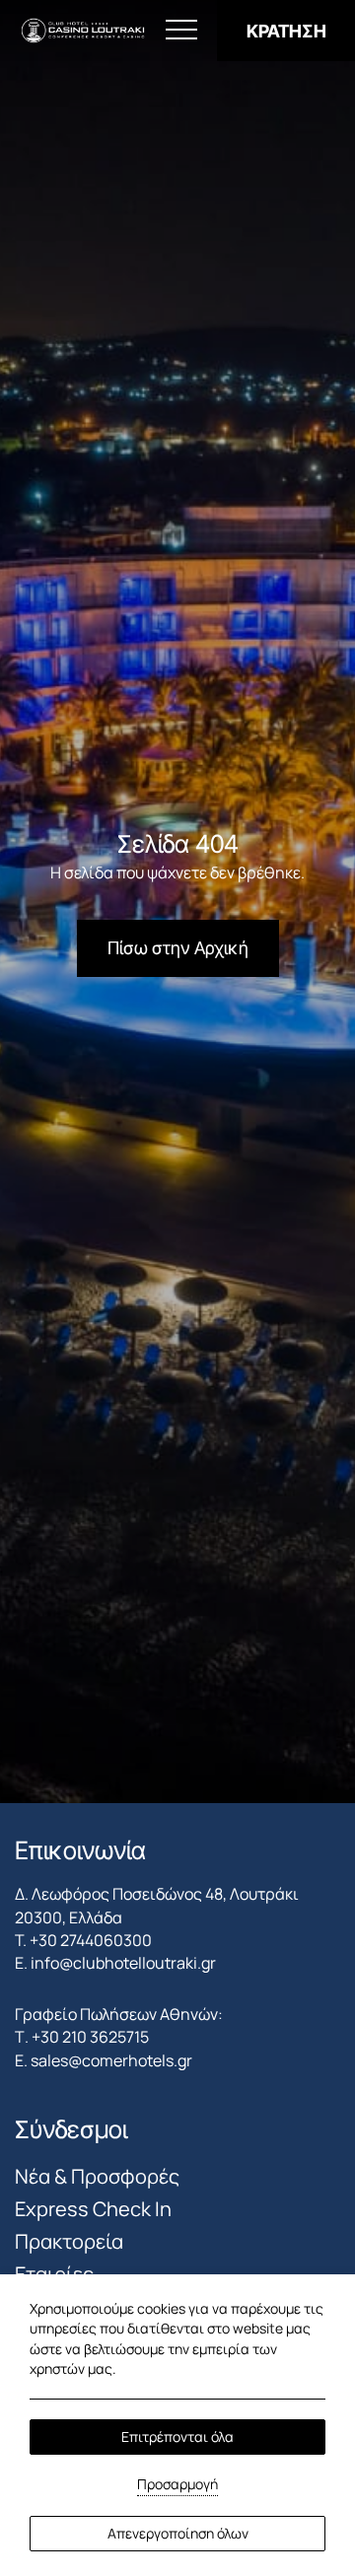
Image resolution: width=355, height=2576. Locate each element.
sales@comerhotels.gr (111, 2060)
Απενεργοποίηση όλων (178, 2533)
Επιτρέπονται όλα (177, 2437)
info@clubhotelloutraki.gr (123, 1963)
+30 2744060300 (91, 1940)
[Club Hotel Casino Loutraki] (83, 31)
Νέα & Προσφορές (97, 2176)
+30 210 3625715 (90, 2037)
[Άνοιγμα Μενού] (181, 31)
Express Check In (93, 2209)
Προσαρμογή (177, 2484)
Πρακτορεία (69, 2241)
